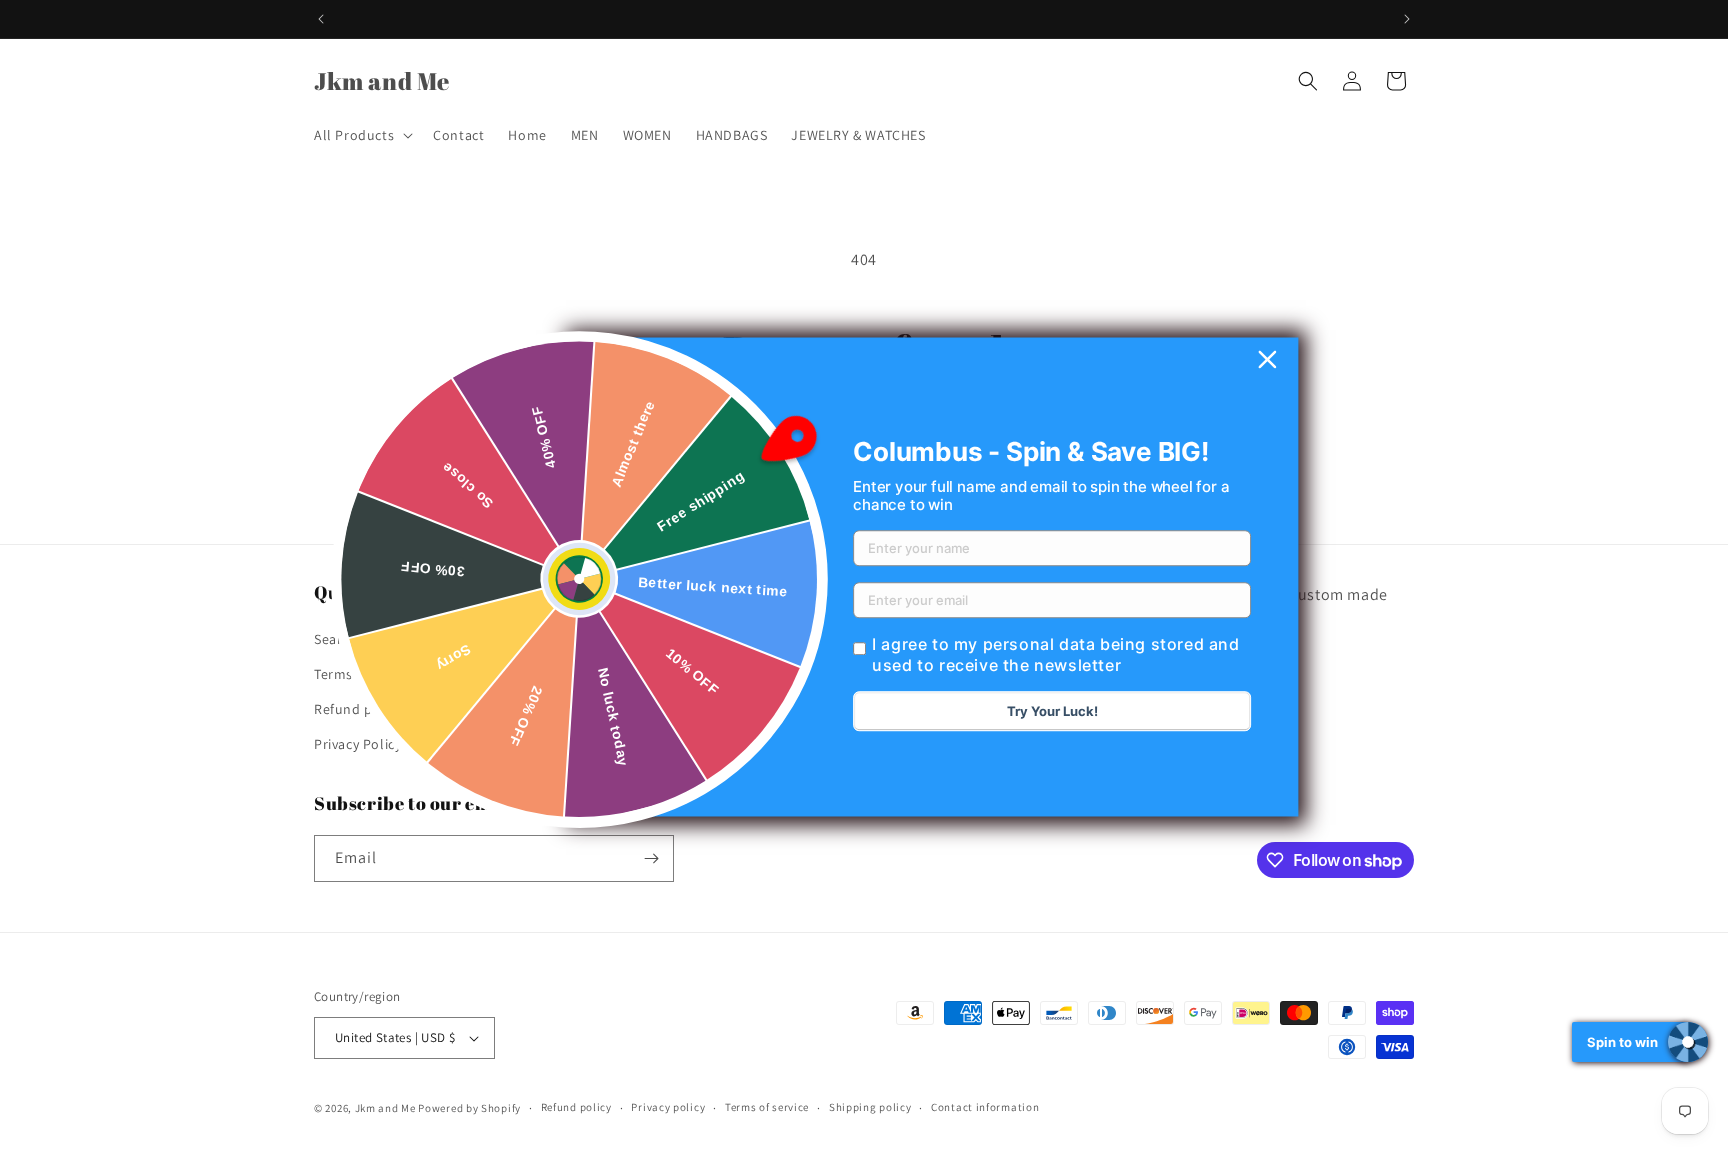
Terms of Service (366, 673)
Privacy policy (668, 1107)
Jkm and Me (387, 1108)
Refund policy (358, 708)
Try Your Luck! (1052, 712)
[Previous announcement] (321, 19)
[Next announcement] (1407, 19)
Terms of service (767, 1107)
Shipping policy (870, 1107)
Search (336, 638)
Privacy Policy (357, 744)
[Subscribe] (651, 858)
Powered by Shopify (469, 1108)
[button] (361, 135)
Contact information (985, 1107)
